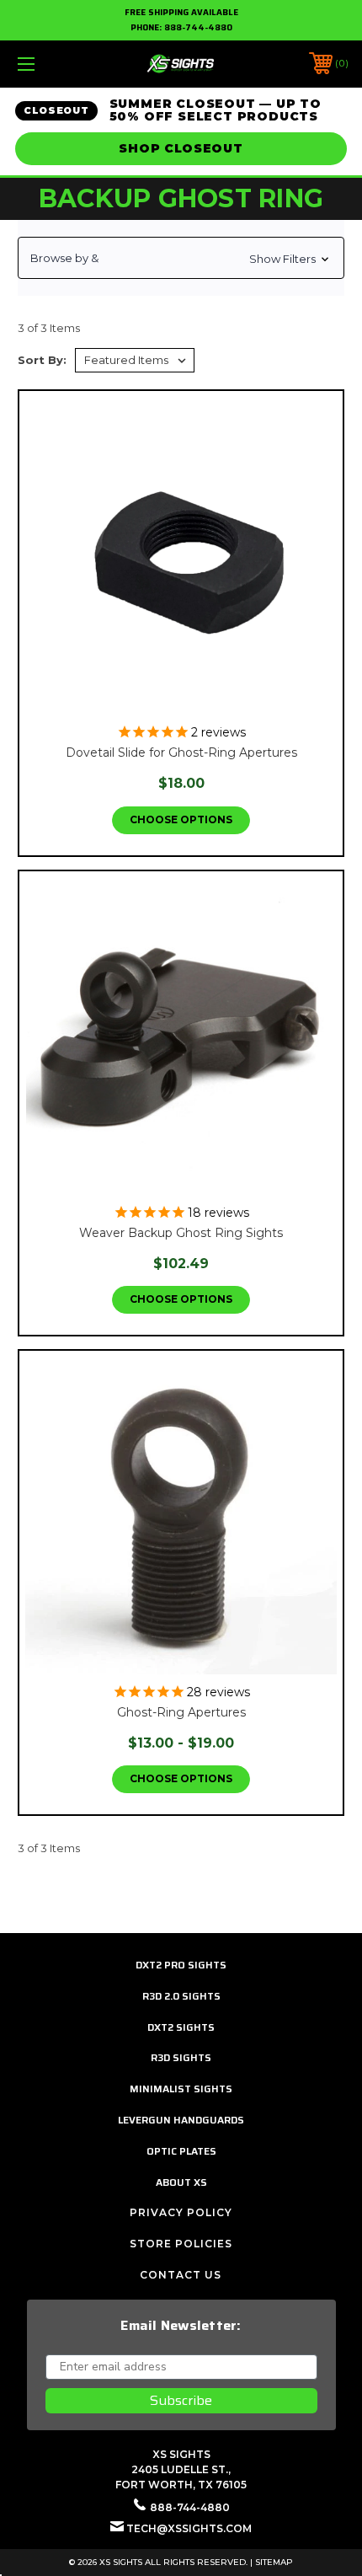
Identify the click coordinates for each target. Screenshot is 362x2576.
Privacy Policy (181, 2212)
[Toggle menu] (51, 64)
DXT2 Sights (181, 2027)
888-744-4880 (198, 27)
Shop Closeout (181, 148)
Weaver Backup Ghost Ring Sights (181, 1233)
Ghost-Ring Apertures (181, 1712)
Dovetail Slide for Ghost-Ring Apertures (181, 752)
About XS (181, 2182)
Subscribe (181, 2400)
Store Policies (181, 2244)
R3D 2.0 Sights (181, 1996)
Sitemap (274, 2562)
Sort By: (42, 360)
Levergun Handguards (181, 2120)
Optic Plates (181, 2151)
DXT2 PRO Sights (181, 1965)
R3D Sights (181, 2057)
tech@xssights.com (189, 2528)
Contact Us (181, 2275)
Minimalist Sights (181, 2089)
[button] (181, 258)
